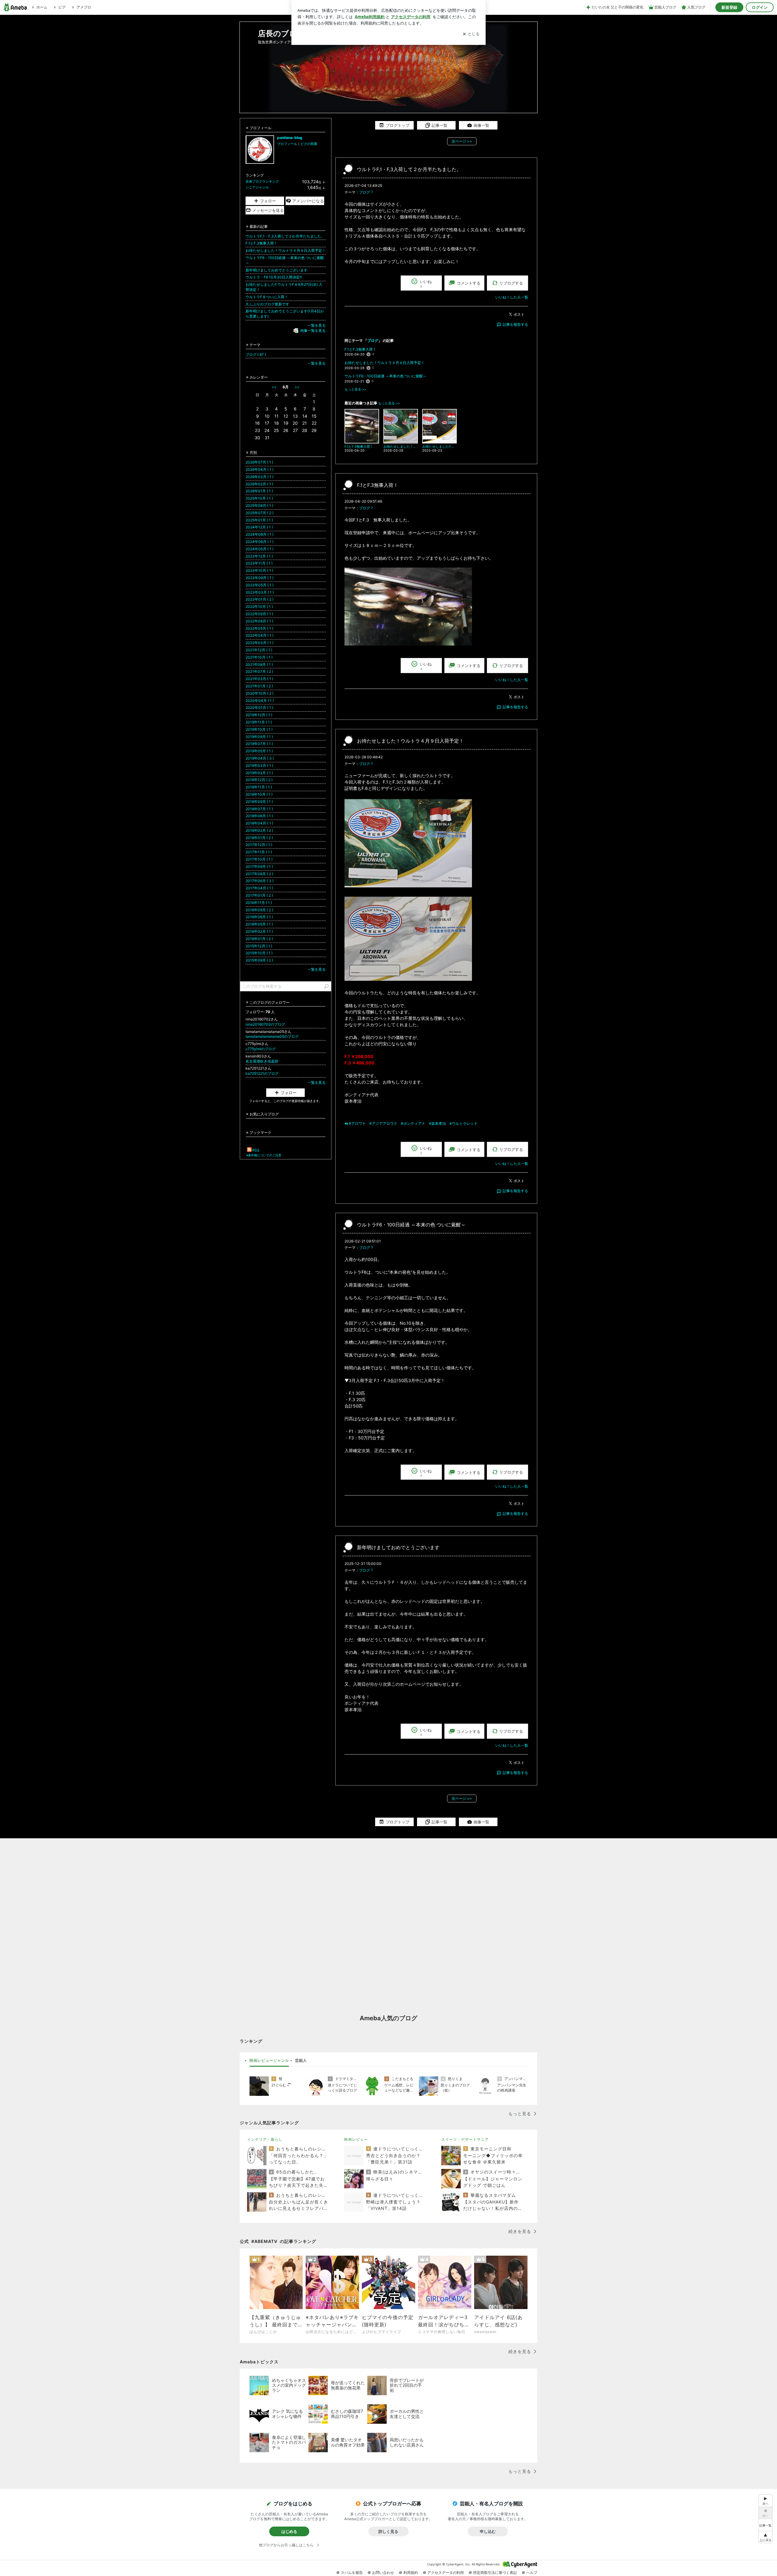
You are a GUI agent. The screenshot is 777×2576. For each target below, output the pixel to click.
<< (274, 387)
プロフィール (287, 144)
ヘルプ (532, 2573)
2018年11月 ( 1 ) (259, 787)
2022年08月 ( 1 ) (259, 621)
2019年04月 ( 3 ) (260, 758)
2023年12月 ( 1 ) (259, 556)
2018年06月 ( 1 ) (259, 816)
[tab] (269, 2061)
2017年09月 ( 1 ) (259, 867)
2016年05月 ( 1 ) (259, 924)
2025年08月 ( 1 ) (259, 506)
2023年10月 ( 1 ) (259, 570)
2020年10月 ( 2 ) (260, 693)
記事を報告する (515, 324)
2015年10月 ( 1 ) (259, 953)
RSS (256, 1150)
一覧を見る (317, 325)
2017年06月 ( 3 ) (260, 881)
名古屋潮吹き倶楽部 (264, 1061)
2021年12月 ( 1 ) (259, 650)
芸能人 (301, 2060)
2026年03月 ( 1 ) (260, 477)
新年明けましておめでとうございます (398, 1548)
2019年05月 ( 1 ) (259, 751)
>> (297, 387)
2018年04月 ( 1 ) (259, 823)
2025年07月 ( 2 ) (260, 513)
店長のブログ (281, 33)
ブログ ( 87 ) (256, 354)
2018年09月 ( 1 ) (259, 802)
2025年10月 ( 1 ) (259, 498)
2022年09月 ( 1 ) (259, 614)
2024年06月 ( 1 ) (260, 542)
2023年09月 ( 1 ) (260, 578)
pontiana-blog (290, 138)
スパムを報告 (352, 2573)
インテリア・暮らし (265, 2139)
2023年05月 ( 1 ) (260, 585)
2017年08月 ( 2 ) (259, 874)
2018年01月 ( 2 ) (259, 838)
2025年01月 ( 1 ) (259, 520)
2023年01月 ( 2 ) (260, 599)
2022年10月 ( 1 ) (259, 607)
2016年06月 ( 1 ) (259, 917)
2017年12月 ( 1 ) (259, 845)
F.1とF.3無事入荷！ (360, 349)
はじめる (289, 2531)
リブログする (511, 283)
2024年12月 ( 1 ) (259, 527)
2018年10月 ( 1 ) (259, 794)
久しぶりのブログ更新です (267, 304)
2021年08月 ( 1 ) (259, 664)
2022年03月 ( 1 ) (260, 643)
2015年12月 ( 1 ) (259, 946)
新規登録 (729, 7)
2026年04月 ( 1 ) (260, 469)
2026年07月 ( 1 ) (259, 462)
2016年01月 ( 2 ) (259, 939)
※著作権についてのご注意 (264, 1155)
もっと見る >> (355, 389)
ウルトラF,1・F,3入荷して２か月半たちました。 (409, 169)
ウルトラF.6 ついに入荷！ (267, 297)
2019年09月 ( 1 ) (259, 737)
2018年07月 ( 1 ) (259, 809)
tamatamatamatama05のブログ (272, 1036)
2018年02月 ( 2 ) (259, 830)
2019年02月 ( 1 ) (259, 773)
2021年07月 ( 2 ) (259, 671)
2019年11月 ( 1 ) (259, 722)
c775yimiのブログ (261, 1049)
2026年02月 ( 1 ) (259, 484)
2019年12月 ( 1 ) (259, 715)
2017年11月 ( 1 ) (259, 852)
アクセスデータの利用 (446, 2573)
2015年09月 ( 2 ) (259, 960)
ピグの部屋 (309, 144)
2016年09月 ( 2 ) (259, 910)
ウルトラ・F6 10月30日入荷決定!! (274, 277)
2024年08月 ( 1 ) (260, 534)
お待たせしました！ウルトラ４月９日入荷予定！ (385, 363)
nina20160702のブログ (265, 1024)
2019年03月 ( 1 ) (259, 765)
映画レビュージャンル (269, 2060)
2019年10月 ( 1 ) (259, 729)
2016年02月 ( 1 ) (259, 931)
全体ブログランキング (262, 181)
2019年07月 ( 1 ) (259, 744)
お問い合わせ (383, 2573)
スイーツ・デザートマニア (465, 2139)
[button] (765, 2537)
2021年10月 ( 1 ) (259, 657)
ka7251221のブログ (262, 1073)
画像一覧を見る (313, 330)
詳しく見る (388, 2531)
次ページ (462, 141)
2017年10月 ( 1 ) (259, 859)
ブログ (365, 192)
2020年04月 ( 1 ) (260, 701)
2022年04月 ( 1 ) (260, 635)
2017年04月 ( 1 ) (259, 888)
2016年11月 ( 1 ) (259, 903)
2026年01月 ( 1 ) (259, 491)
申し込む (488, 2531)
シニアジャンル (257, 187)
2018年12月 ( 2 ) (259, 780)
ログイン (760, 7)
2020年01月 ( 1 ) (259, 708)
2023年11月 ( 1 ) (259, 563)
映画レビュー (356, 2139)
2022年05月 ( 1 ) (259, 628)
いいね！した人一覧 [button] (512, 297)
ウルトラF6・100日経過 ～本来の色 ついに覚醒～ (385, 376)
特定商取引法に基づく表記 (495, 2573)
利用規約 (411, 2573)
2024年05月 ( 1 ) (260, 549)
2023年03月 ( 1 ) (260, 592)
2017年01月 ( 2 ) (259, 895)
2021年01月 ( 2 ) (259, 686)
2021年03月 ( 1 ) (259, 679)
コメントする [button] (469, 283)
